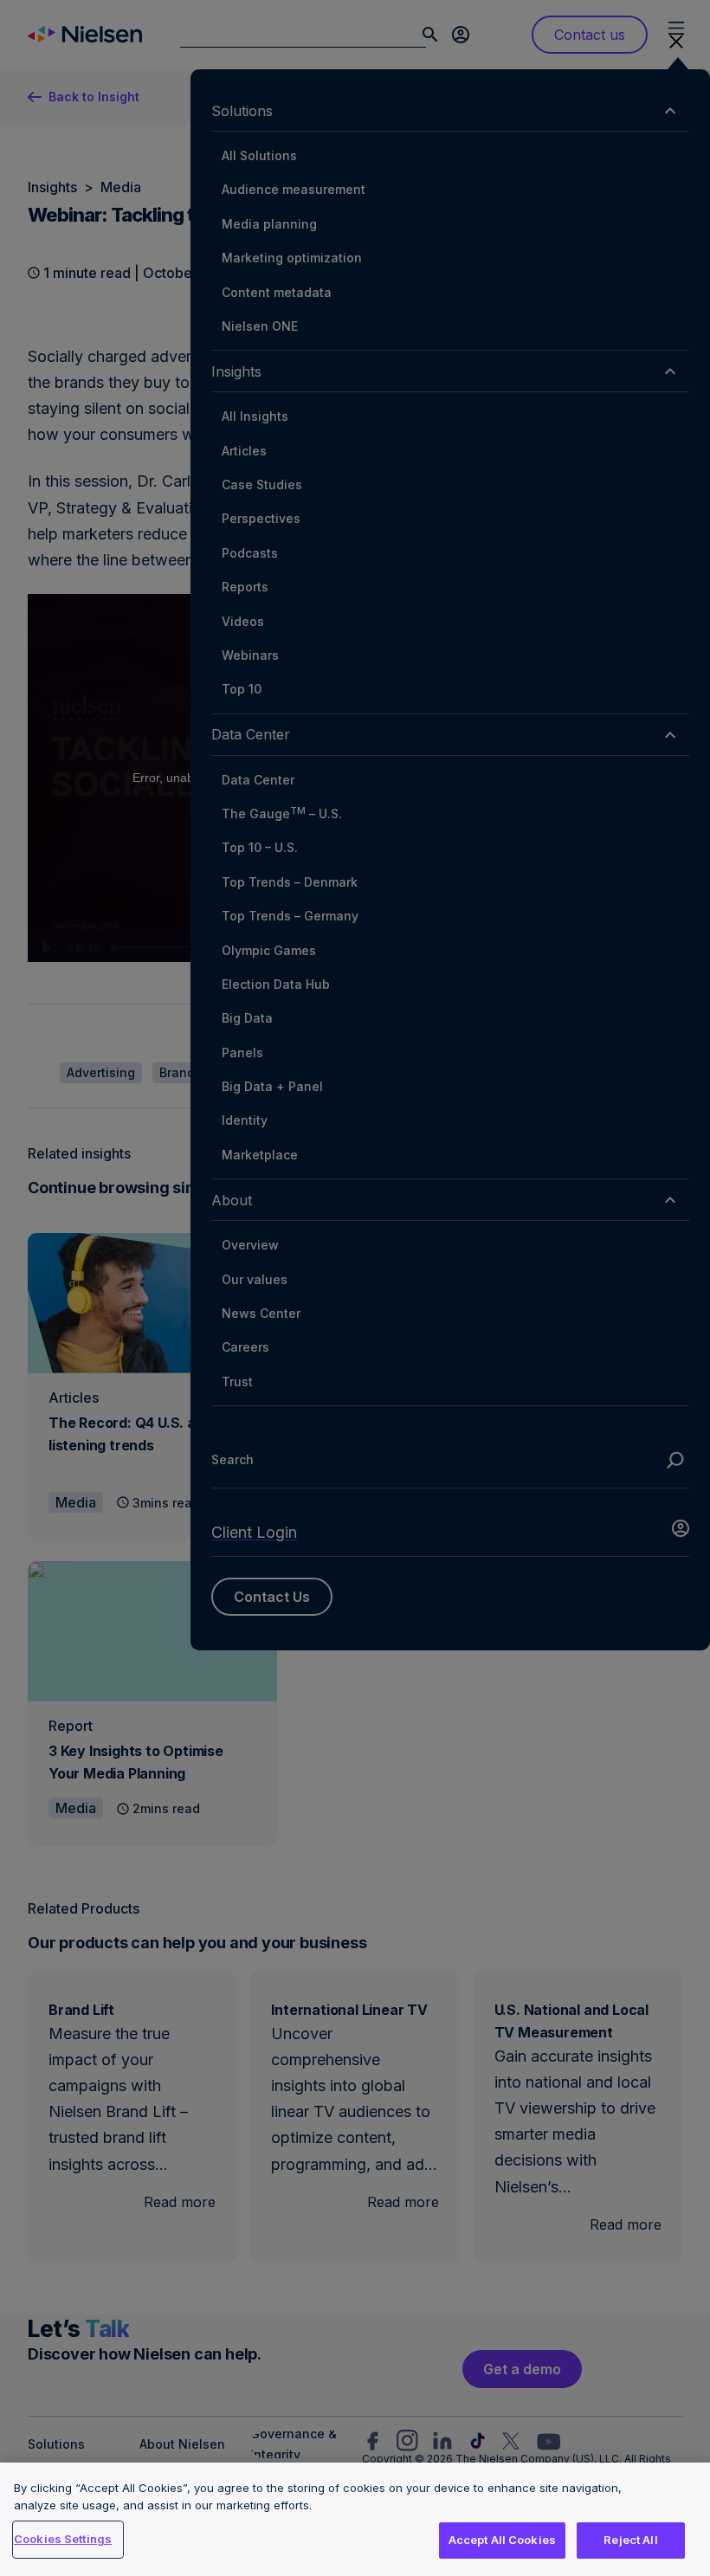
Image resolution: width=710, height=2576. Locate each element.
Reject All (630, 2540)
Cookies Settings (63, 2539)
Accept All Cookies (502, 2540)
